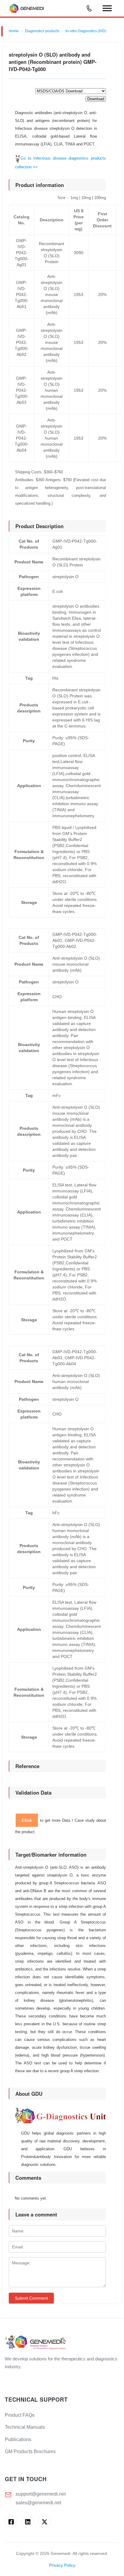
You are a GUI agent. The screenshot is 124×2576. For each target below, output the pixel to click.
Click (27, 1820)
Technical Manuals (25, 2427)
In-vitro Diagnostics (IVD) (86, 31)
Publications (18, 2439)
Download (96, 99)
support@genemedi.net (41, 2494)
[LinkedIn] (28, 2522)
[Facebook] (11, 2522)
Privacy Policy (62, 2565)
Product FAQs (20, 2415)
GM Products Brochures (30, 2451)
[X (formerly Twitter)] (44, 2522)
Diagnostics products (42, 31)
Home (14, 31)
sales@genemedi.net (38, 2503)
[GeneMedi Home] (62, 2343)
